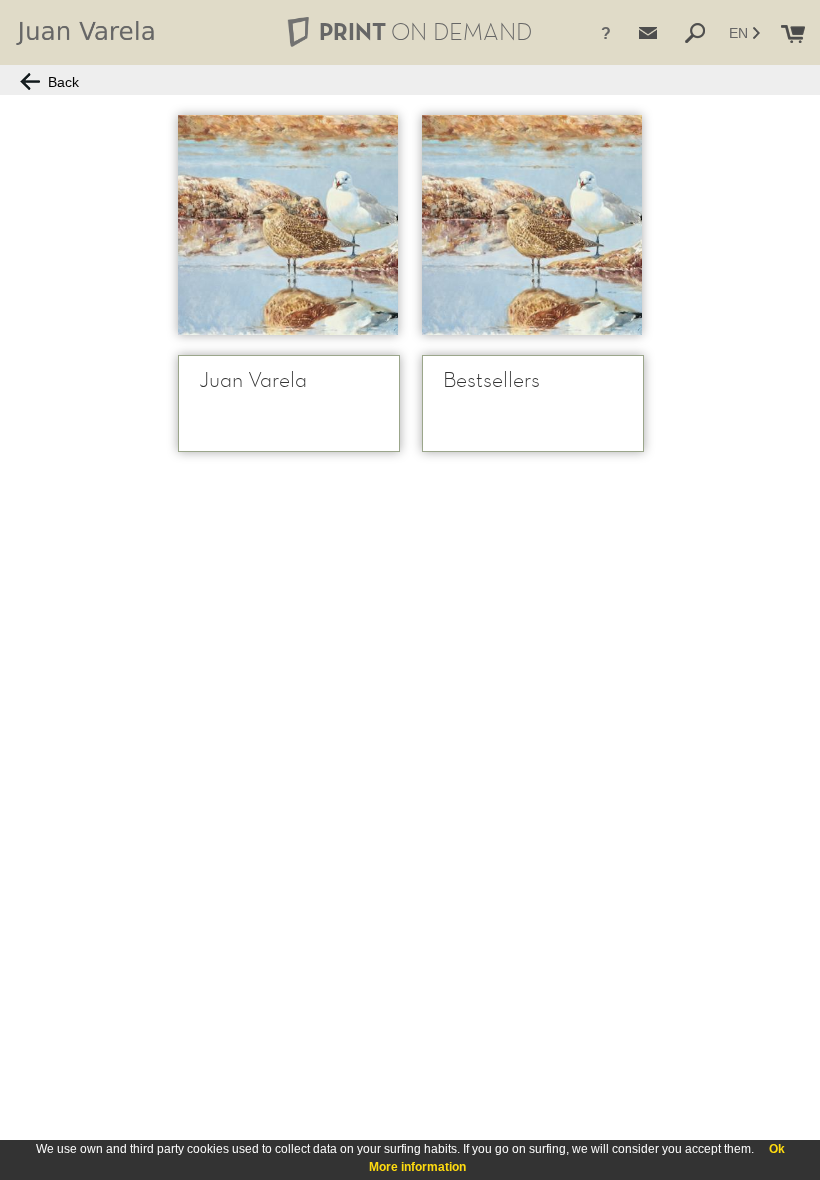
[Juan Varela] (288, 225)
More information (417, 1167)
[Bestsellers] (532, 225)
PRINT (425, 31)
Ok (777, 1149)
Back (59, 82)
